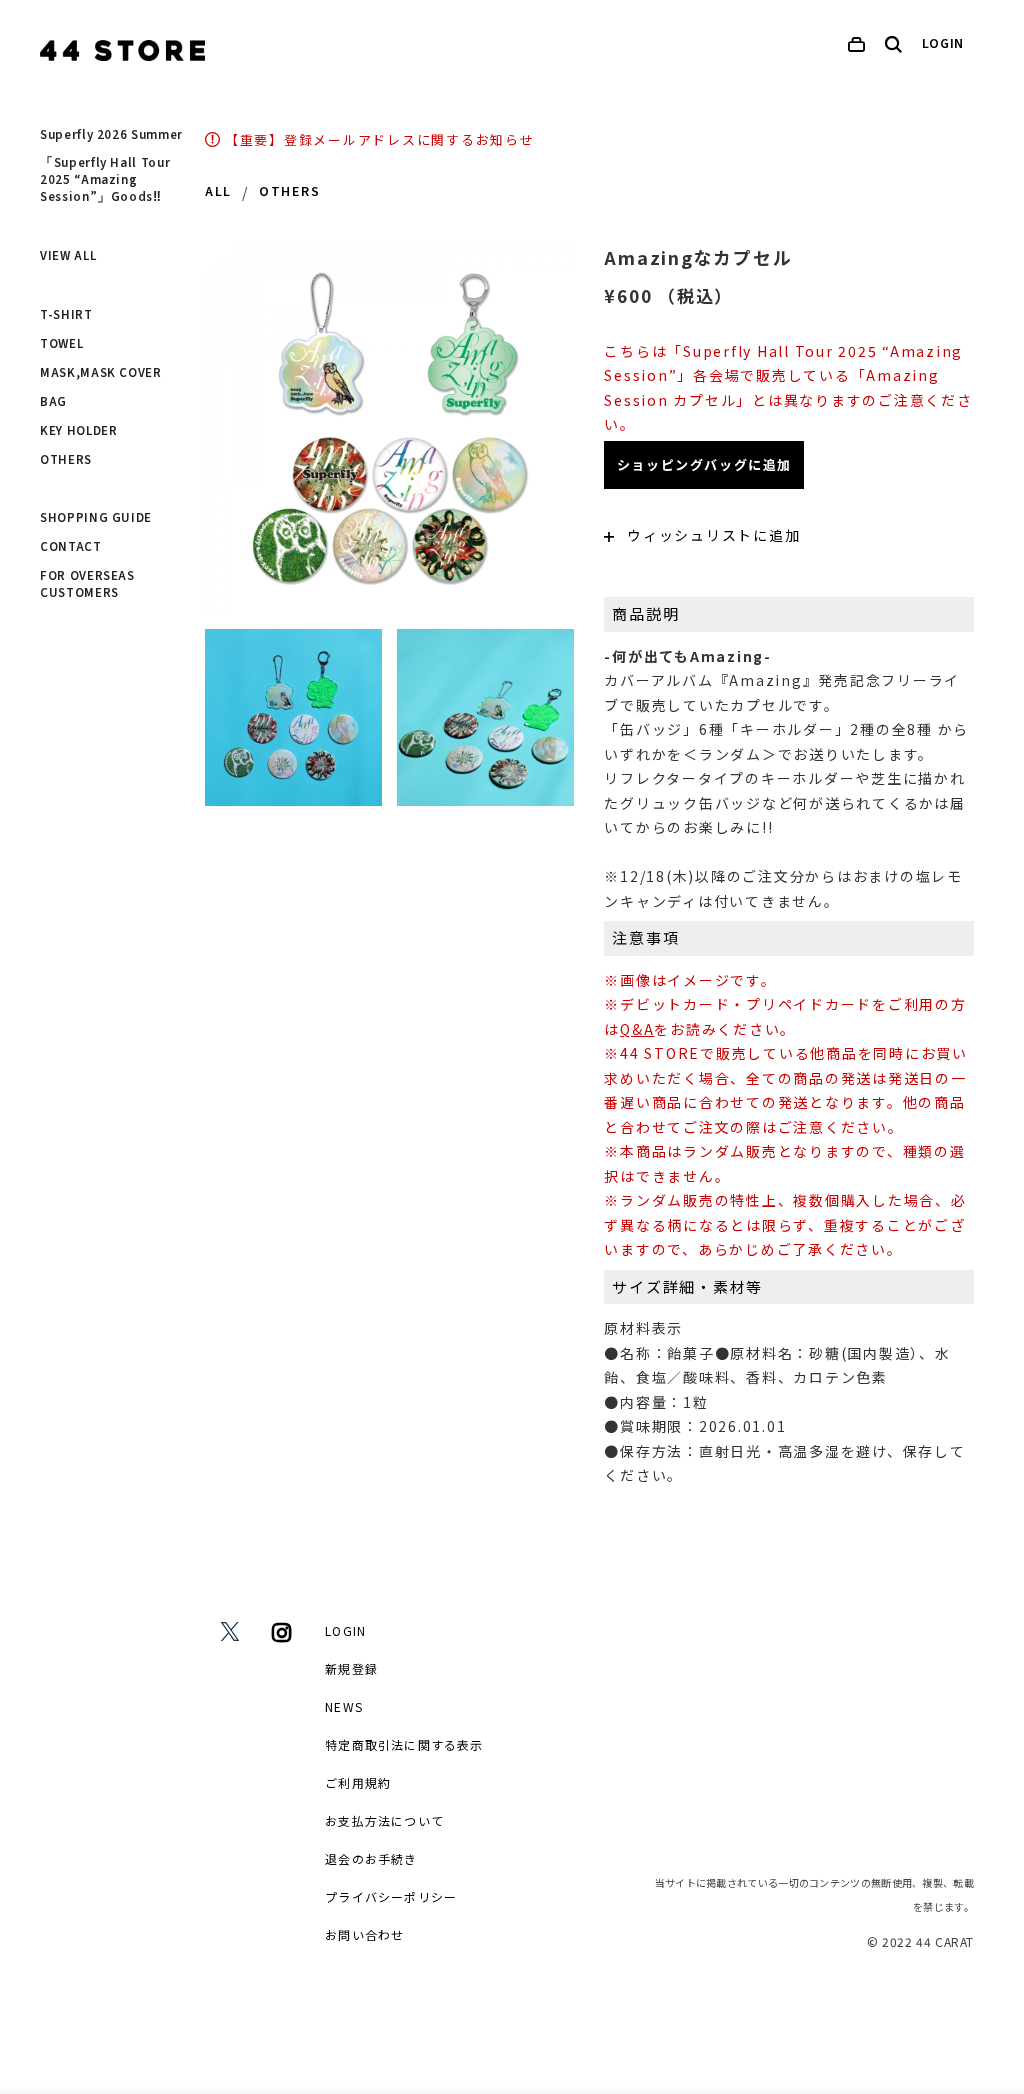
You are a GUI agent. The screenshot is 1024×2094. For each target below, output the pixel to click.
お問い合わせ (364, 1934)
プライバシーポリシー (391, 1896)
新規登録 (351, 1668)
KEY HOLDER (79, 431)
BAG (53, 402)
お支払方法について (384, 1820)
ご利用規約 (358, 1782)
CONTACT (71, 547)
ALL (218, 192)
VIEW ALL (68, 256)
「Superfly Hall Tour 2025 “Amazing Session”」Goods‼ (105, 180)
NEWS (344, 1706)
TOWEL (61, 344)
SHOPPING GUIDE (96, 518)
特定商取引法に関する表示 (404, 1744)
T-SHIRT (66, 315)
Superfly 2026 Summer (111, 135)
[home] (122, 50)
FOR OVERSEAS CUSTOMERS (87, 584)
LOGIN (943, 44)
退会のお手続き (371, 1858)
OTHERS (66, 460)
